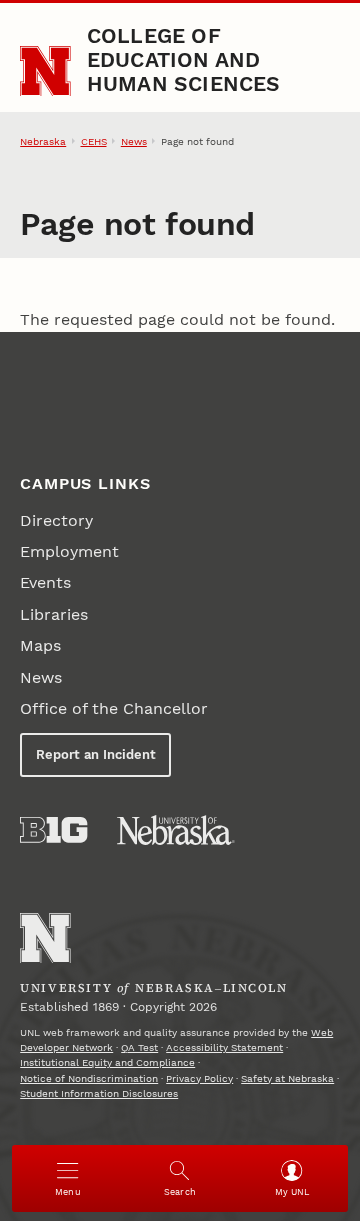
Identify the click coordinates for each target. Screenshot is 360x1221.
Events (45, 582)
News (134, 141)
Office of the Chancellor (114, 708)
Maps (40, 645)
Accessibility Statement (224, 1047)
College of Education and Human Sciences (184, 59)
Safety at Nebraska (287, 1078)
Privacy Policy (199, 1078)
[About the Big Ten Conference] (53, 830)
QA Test (139, 1047)
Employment (69, 551)
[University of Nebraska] (176, 830)
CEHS (94, 141)
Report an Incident (96, 754)
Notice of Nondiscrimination (89, 1078)
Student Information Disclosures (99, 1093)
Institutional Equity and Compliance (107, 1062)
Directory (56, 520)
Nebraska (43, 141)
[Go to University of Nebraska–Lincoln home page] (45, 71)
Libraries (54, 614)
